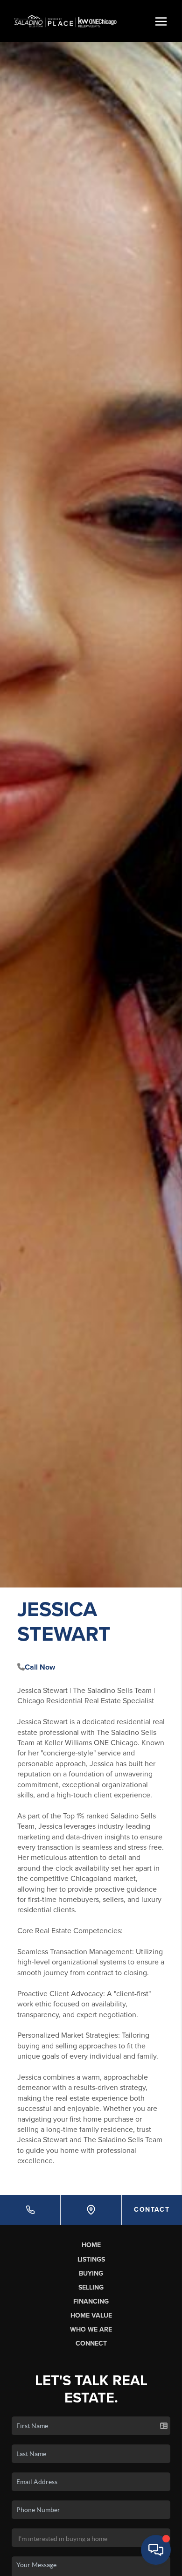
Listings (91, 2259)
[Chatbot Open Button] (156, 2550)
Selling (91, 2287)
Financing (91, 2301)
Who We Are (91, 2329)
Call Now (40, 1667)
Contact (152, 2210)
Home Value (91, 2315)
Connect (91, 2343)
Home (91, 2245)
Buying (91, 2273)
